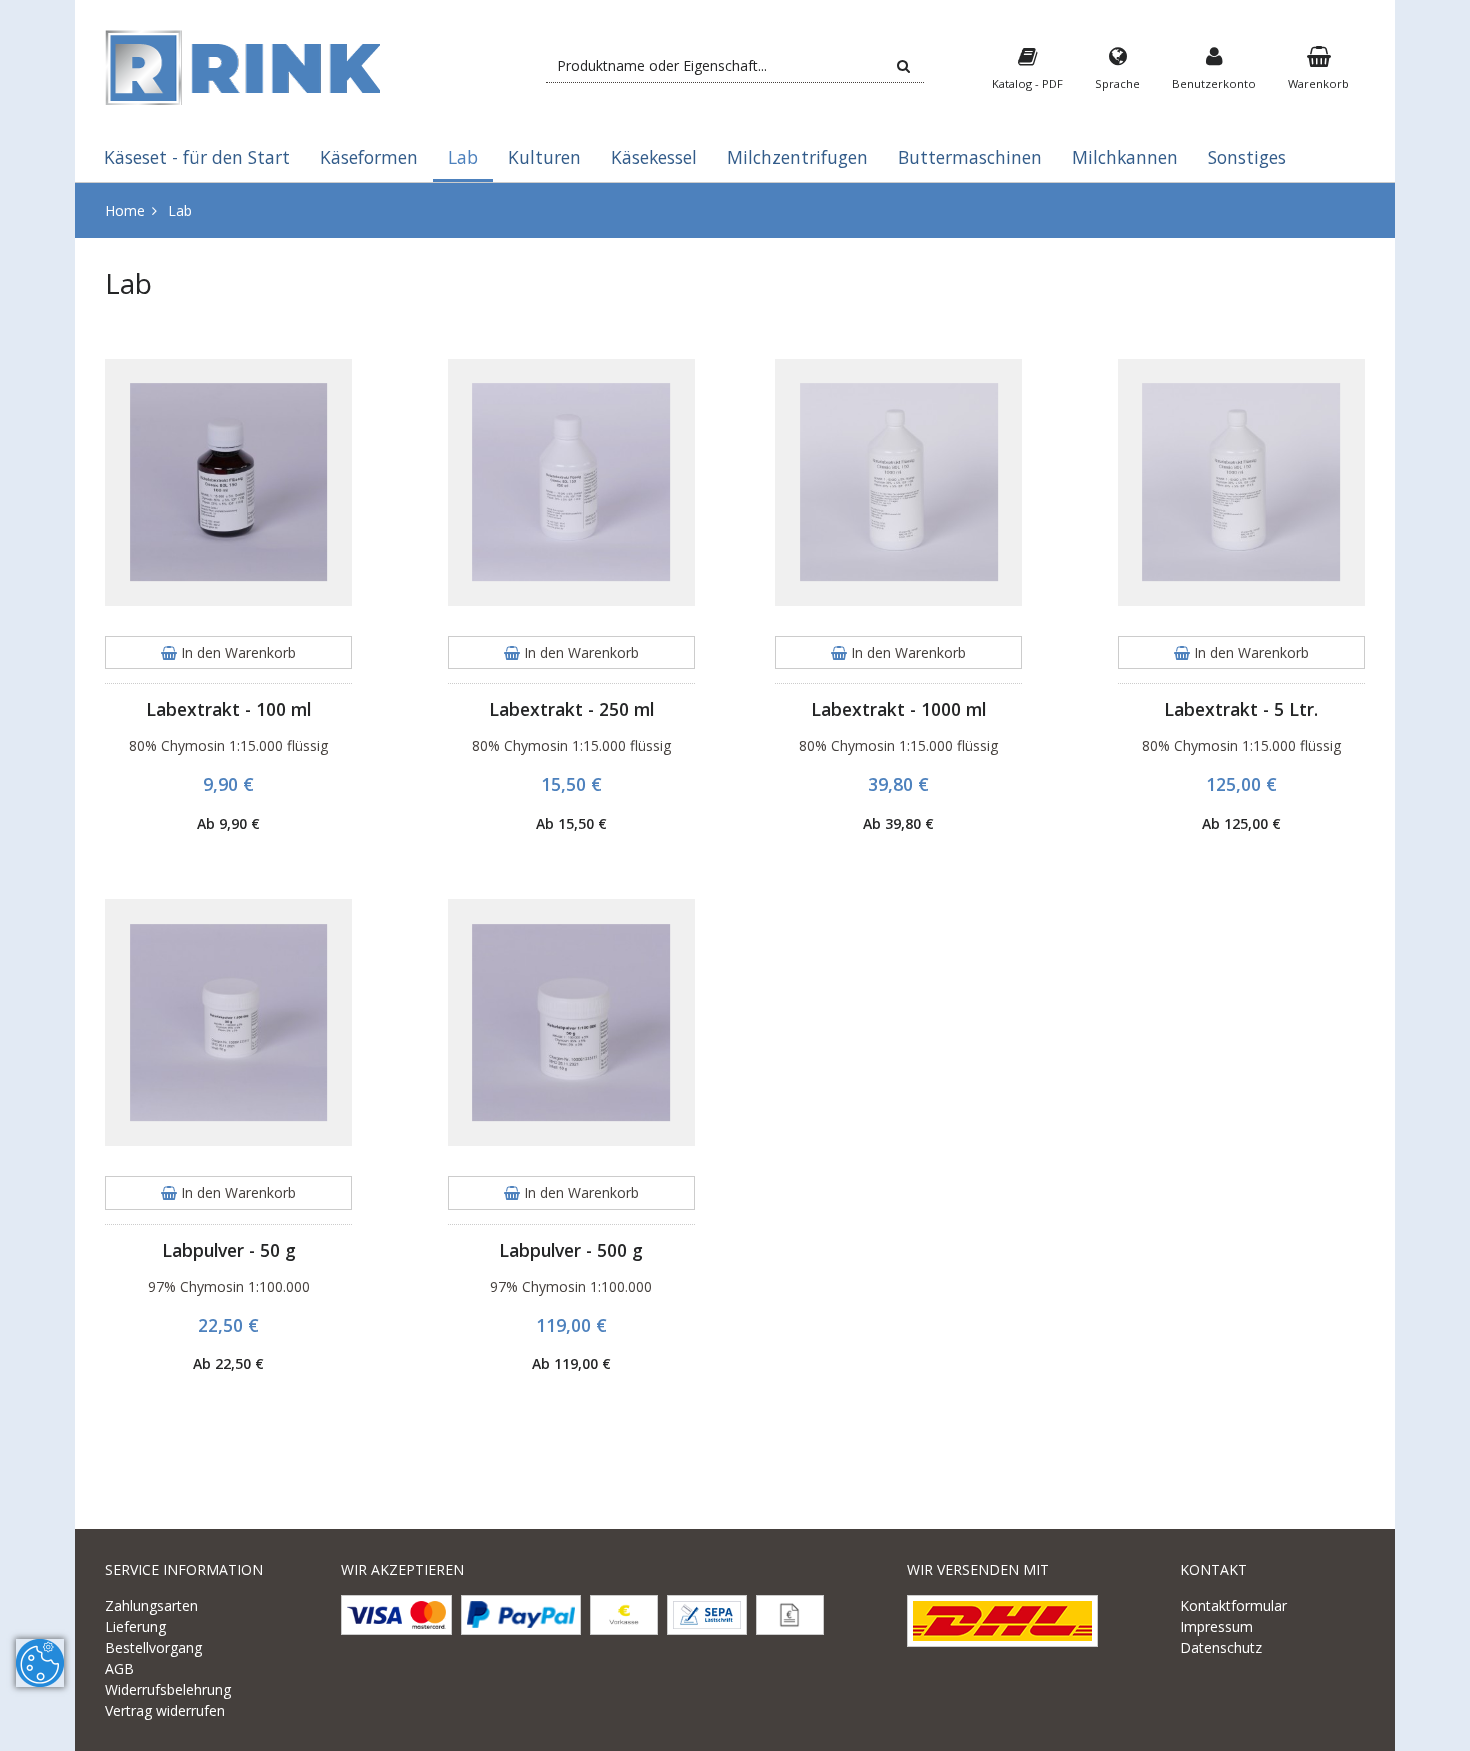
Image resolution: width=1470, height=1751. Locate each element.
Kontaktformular (1233, 1605)
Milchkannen (1125, 157)
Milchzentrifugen (797, 157)
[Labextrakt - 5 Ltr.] (1241, 482)
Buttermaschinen (970, 157)
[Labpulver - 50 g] (228, 1022)
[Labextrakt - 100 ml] (228, 482)
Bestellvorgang (153, 1647)
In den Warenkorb (236, 652)
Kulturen (544, 157)
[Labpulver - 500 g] (571, 1022)
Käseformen (369, 157)
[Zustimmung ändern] (40, 1663)
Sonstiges (1247, 157)
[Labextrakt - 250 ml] (571, 482)
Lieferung (135, 1626)
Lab (463, 157)
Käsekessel (654, 157)
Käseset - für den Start (197, 157)
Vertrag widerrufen (165, 1710)
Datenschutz (1221, 1647)
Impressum (1216, 1626)
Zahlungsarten (151, 1605)
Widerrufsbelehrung (168, 1689)
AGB (119, 1668)
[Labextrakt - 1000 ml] (898, 482)
